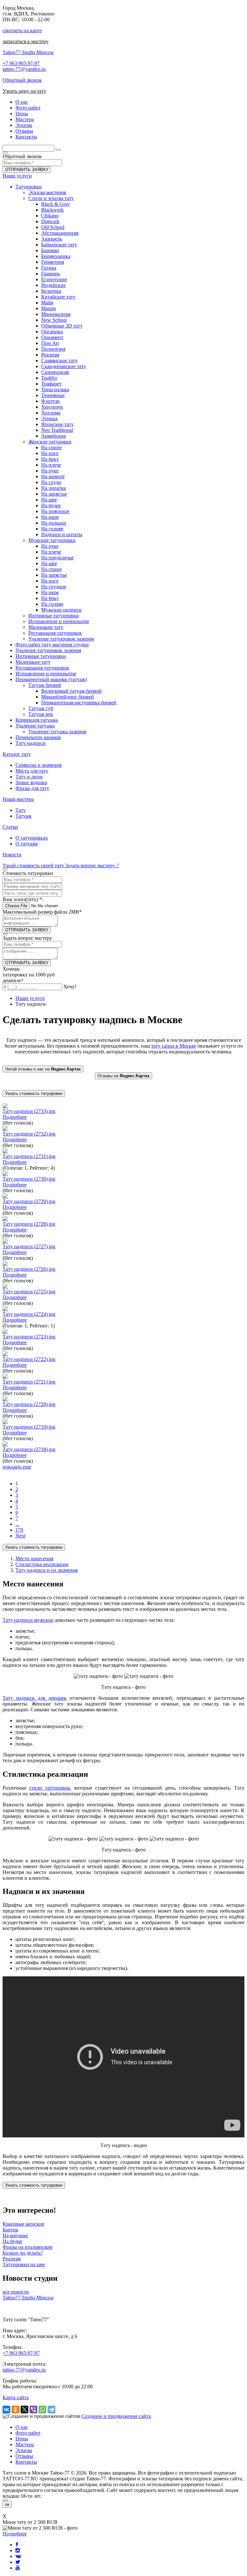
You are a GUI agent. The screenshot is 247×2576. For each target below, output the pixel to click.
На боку (50, 459)
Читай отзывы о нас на (43, 1069)
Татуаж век (41, 714)
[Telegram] (51, 2410)
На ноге (50, 453)
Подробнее (15, 1117)
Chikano (50, 216)
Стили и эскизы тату (51, 198)
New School (54, 320)
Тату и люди (29, 777)
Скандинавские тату (64, 366)
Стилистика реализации (42, 1564)
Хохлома (51, 413)
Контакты (26, 2462)
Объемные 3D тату (62, 326)
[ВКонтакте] (6, 2410)
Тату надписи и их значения (46, 1570)
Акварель (52, 239)
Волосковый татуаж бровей (71, 691)
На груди (51, 482)
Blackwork (52, 210)
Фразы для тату (32, 788)
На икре (50, 517)
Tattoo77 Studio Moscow (28, 52)
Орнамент (52, 337)
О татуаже (27, 844)
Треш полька (55, 390)
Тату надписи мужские (28, 1620)
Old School (53, 227)
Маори (49, 308)
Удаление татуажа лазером (57, 732)
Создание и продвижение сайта (116, 2416)
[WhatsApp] (42, 2410)
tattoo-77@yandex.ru (24, 69)
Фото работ (28, 2433)
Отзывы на (123, 1076)
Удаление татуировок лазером (61, 639)
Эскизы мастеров (47, 192)
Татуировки (29, 187)
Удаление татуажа (35, 726)
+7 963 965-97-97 (21, 63)
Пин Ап (50, 343)
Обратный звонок (22, 80)
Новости (12, 855)
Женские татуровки (50, 442)
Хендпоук (52, 407)
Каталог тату (17, 754)
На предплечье (57, 558)
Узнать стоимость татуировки (34, 1093)
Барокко (50, 250)
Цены (22, 2439)
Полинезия (53, 349)
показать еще (17, 1467)
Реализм (50, 355)
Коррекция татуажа (37, 720)
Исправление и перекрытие (59, 621)
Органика (52, 332)
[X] (24, 2410)
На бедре (51, 505)
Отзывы (24, 2456)
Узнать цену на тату (24, 91)
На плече (51, 465)
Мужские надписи (61, 610)
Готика (49, 268)
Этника (49, 418)
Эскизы (24, 2450)
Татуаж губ (41, 708)
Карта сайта (16, 2397)
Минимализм (56, 314)
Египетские (54, 279)
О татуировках (32, 838)
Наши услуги (17, 176)
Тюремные (53, 395)
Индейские (53, 285)
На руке (50, 471)
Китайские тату (58, 297)
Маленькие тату (46, 627)
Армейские (54, 436)
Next (20, 1536)
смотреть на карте (22, 30)
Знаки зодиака (31, 782)
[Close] (5, 2500)
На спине (51, 447)
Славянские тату (59, 361)
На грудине (54, 587)
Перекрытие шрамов (38, 737)
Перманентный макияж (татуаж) (51, 679)
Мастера (25, 2444)
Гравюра (50, 274)
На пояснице (55, 511)
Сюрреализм (55, 372)
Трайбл (49, 378)
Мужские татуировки (52, 540)
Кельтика (51, 291)
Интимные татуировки (54, 616)
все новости (16, 2292)
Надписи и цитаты (62, 534)
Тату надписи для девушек (35, 1698)
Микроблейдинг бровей (68, 697)
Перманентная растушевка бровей (79, 703)
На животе (53, 476)
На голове (52, 529)
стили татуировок (50, 1788)
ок (7, 2504)
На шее (49, 500)
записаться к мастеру (26, 41)
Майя (47, 303)
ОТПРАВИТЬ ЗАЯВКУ (27, 170)
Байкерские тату (59, 245)
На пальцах (54, 523)
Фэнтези (50, 401)
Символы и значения (38, 765)
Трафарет (51, 384)
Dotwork (50, 221)
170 (19, 1530)
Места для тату (32, 771)
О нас (22, 2427)
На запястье (54, 494)
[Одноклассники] (15, 2410)
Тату (21, 810)
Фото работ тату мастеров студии (52, 645)
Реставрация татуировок (55, 633)
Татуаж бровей (45, 685)
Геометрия (53, 262)
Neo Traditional (57, 430)
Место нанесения (34, 1559)
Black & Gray (55, 204)
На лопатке (54, 488)
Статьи (10, 827)
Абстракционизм (60, 233)
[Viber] (33, 2410)
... (17, 1524)
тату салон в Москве (174, 1046)
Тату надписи (31, 743)
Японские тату (57, 424)
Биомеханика (56, 256)
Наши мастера (18, 799)
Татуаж (23, 816)
